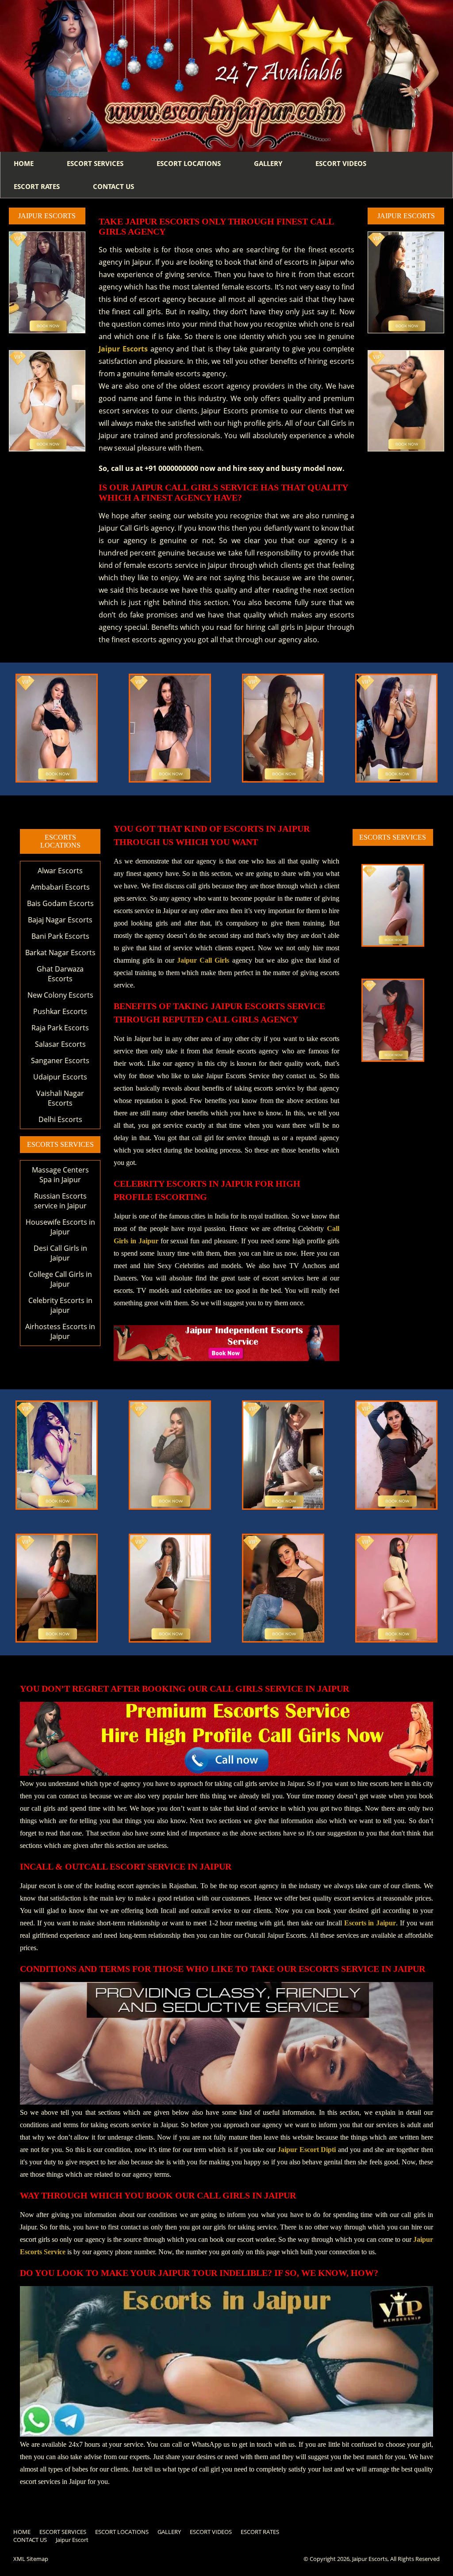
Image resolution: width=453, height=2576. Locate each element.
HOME (24, 163)
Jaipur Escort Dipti (307, 2150)
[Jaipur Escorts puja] (393, 947)
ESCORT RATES (37, 186)
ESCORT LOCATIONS (189, 163)
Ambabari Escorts (60, 887)
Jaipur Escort (72, 2540)
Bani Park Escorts (60, 936)
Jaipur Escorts (123, 349)
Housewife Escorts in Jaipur (60, 1227)
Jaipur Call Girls (203, 960)
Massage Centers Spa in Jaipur (60, 1175)
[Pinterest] (437, 2533)
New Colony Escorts (60, 995)
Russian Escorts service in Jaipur (60, 1201)
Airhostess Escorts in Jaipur (60, 1331)
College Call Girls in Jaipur (60, 1279)
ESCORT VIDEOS (341, 163)
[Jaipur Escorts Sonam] (47, 401)
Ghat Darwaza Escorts (60, 974)
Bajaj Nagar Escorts (60, 920)
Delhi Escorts (60, 1119)
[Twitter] (423, 2533)
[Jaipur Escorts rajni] (57, 782)
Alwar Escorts (60, 871)
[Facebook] (409, 2533)
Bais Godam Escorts (60, 903)
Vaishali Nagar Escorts (60, 1098)
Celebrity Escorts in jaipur (60, 1305)
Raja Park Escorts (60, 1028)
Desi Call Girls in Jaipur (60, 1253)
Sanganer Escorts (60, 1060)
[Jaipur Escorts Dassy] (170, 782)
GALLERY (268, 163)
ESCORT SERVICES (95, 163)
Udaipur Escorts (60, 1077)
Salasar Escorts (60, 1044)
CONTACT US (113, 186)
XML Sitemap (31, 2559)
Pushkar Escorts (60, 1011)
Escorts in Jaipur (370, 1923)
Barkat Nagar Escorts (60, 953)
